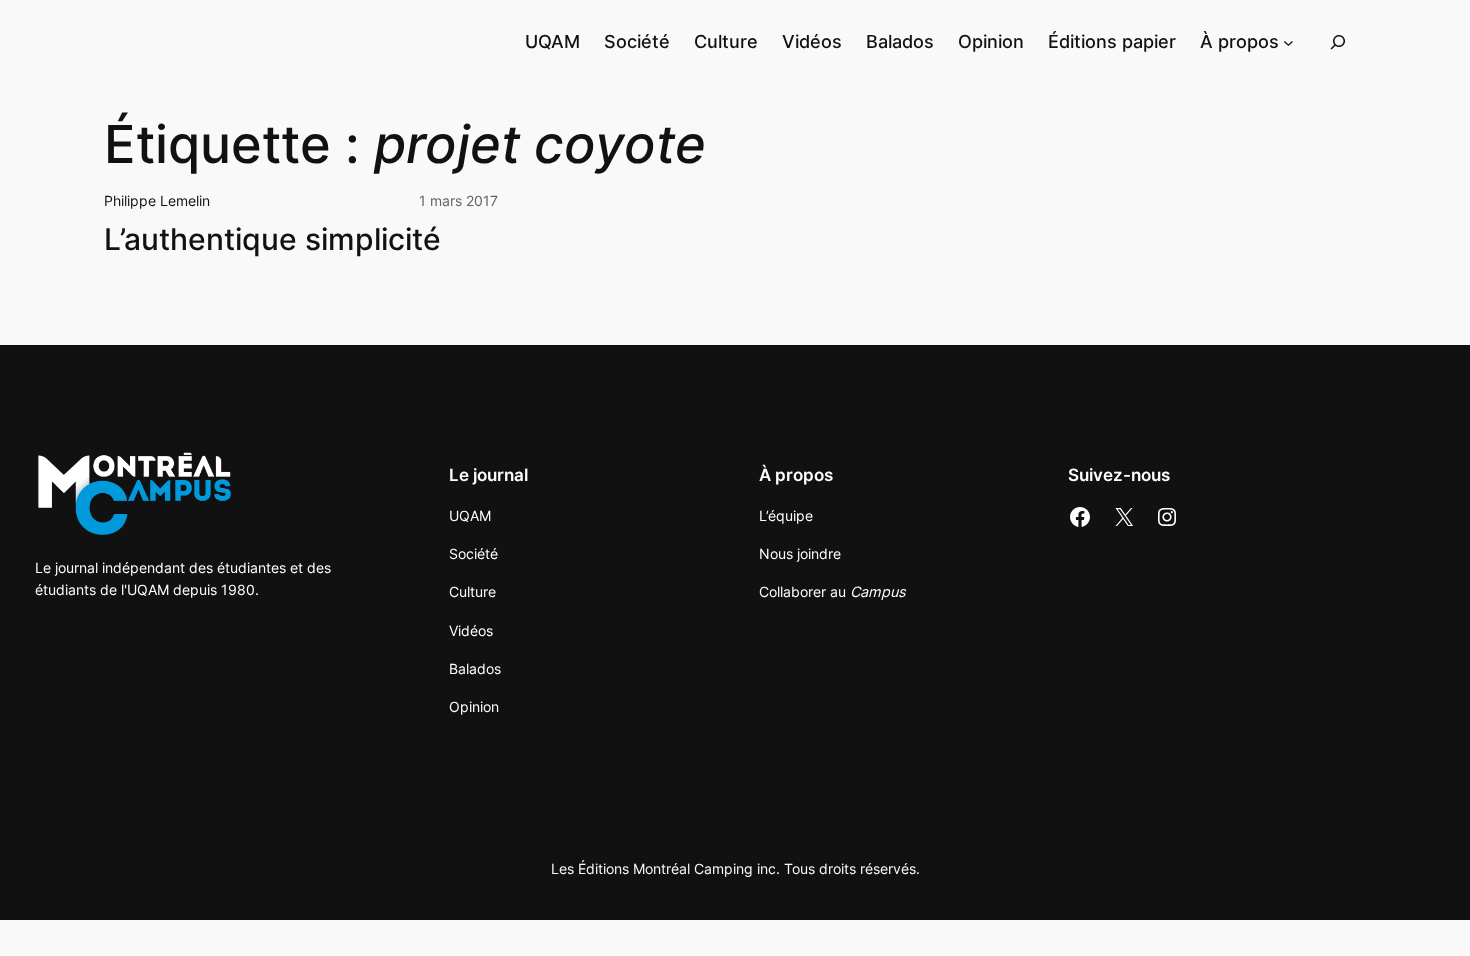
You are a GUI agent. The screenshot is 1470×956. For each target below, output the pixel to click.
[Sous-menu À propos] (1288, 41)
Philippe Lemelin (157, 200)
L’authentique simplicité (272, 239)
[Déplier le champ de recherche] (1338, 41)
